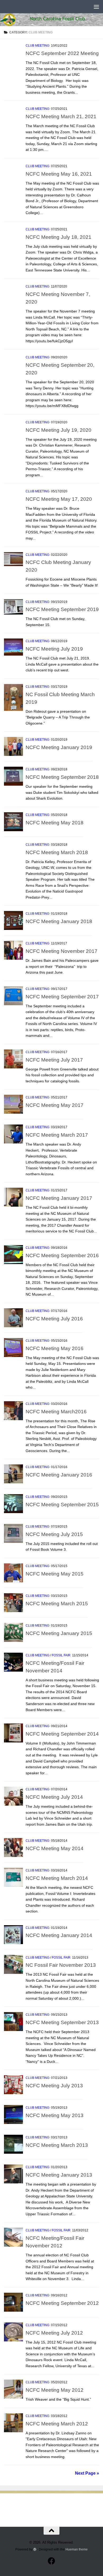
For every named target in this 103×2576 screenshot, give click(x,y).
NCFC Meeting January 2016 (59, 1475)
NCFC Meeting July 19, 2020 (58, 430)
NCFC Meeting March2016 (56, 1411)
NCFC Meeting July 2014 (54, 1797)
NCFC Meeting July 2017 (54, 1060)
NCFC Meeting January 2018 (59, 921)
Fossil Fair (61, 1655)
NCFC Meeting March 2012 (57, 2424)
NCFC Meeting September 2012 (62, 2303)
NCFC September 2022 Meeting (62, 53)
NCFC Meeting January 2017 (59, 1198)
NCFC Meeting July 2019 (54, 649)
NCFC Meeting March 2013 (57, 2145)
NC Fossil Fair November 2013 (61, 1965)
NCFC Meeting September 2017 (62, 997)
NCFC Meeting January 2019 (59, 747)
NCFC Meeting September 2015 (62, 1504)
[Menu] (96, 7)
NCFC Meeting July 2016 (54, 1319)
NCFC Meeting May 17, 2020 (59, 499)
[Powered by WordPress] (35, 2549)
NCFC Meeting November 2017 (62, 951)
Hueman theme (77, 2549)
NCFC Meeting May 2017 (55, 1105)
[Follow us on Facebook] (51, 2561)
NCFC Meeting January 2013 (59, 2175)
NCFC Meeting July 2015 (54, 1534)
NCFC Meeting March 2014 (57, 1878)
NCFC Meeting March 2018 (57, 852)
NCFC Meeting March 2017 (57, 1135)
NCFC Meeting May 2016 (55, 1348)
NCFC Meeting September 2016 (62, 1255)
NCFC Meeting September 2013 (62, 2022)
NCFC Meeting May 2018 (55, 823)
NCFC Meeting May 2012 (55, 2390)
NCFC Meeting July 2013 (54, 2085)
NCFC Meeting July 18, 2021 (58, 237)
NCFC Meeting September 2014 (62, 1734)
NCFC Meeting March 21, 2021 (61, 116)
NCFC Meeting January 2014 (59, 1935)
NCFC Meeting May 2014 (55, 1848)
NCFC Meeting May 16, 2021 (59, 174)
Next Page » (87, 2473)
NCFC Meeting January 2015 (59, 1633)
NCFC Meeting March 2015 (57, 1603)
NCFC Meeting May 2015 (55, 1574)
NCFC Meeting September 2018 (62, 777)
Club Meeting (38, 46)
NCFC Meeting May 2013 (55, 2115)
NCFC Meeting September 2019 (62, 609)
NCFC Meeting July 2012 (54, 2333)
